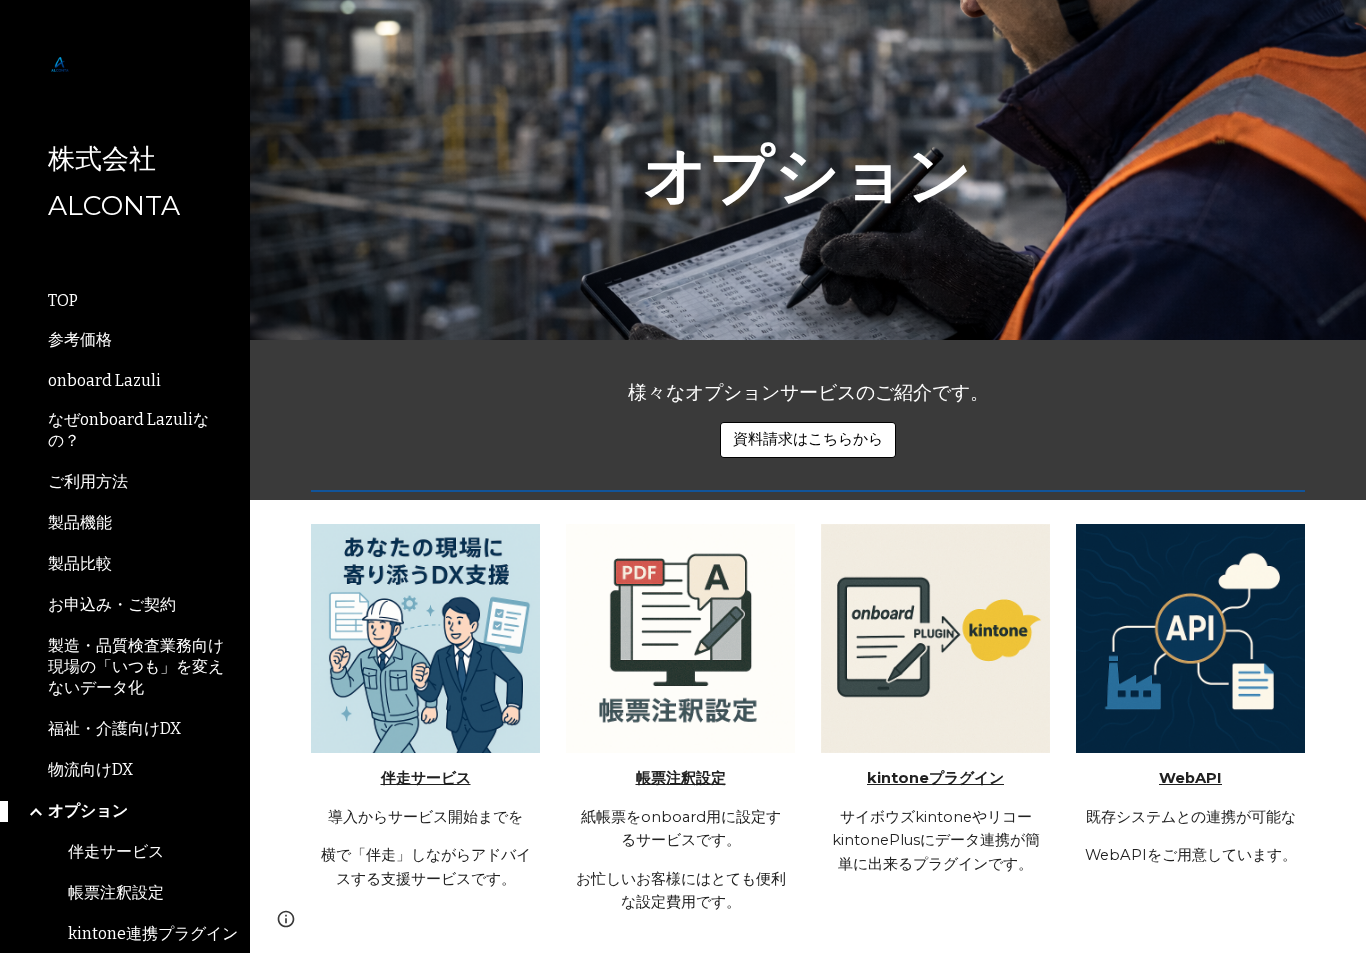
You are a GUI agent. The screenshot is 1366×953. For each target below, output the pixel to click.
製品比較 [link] (80, 563)
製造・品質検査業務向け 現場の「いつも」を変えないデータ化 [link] (136, 666)
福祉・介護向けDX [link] (114, 728)
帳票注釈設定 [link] (116, 892)
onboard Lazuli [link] (104, 380)
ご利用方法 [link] (88, 481)
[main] (808, 170)
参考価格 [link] (80, 339)
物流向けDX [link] (90, 769)
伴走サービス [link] (116, 851)
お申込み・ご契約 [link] (112, 604)
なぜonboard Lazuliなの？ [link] (128, 430)
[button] (286, 919)
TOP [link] (63, 300)
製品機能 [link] (80, 522)
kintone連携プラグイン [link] (153, 933)
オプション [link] (88, 810)
